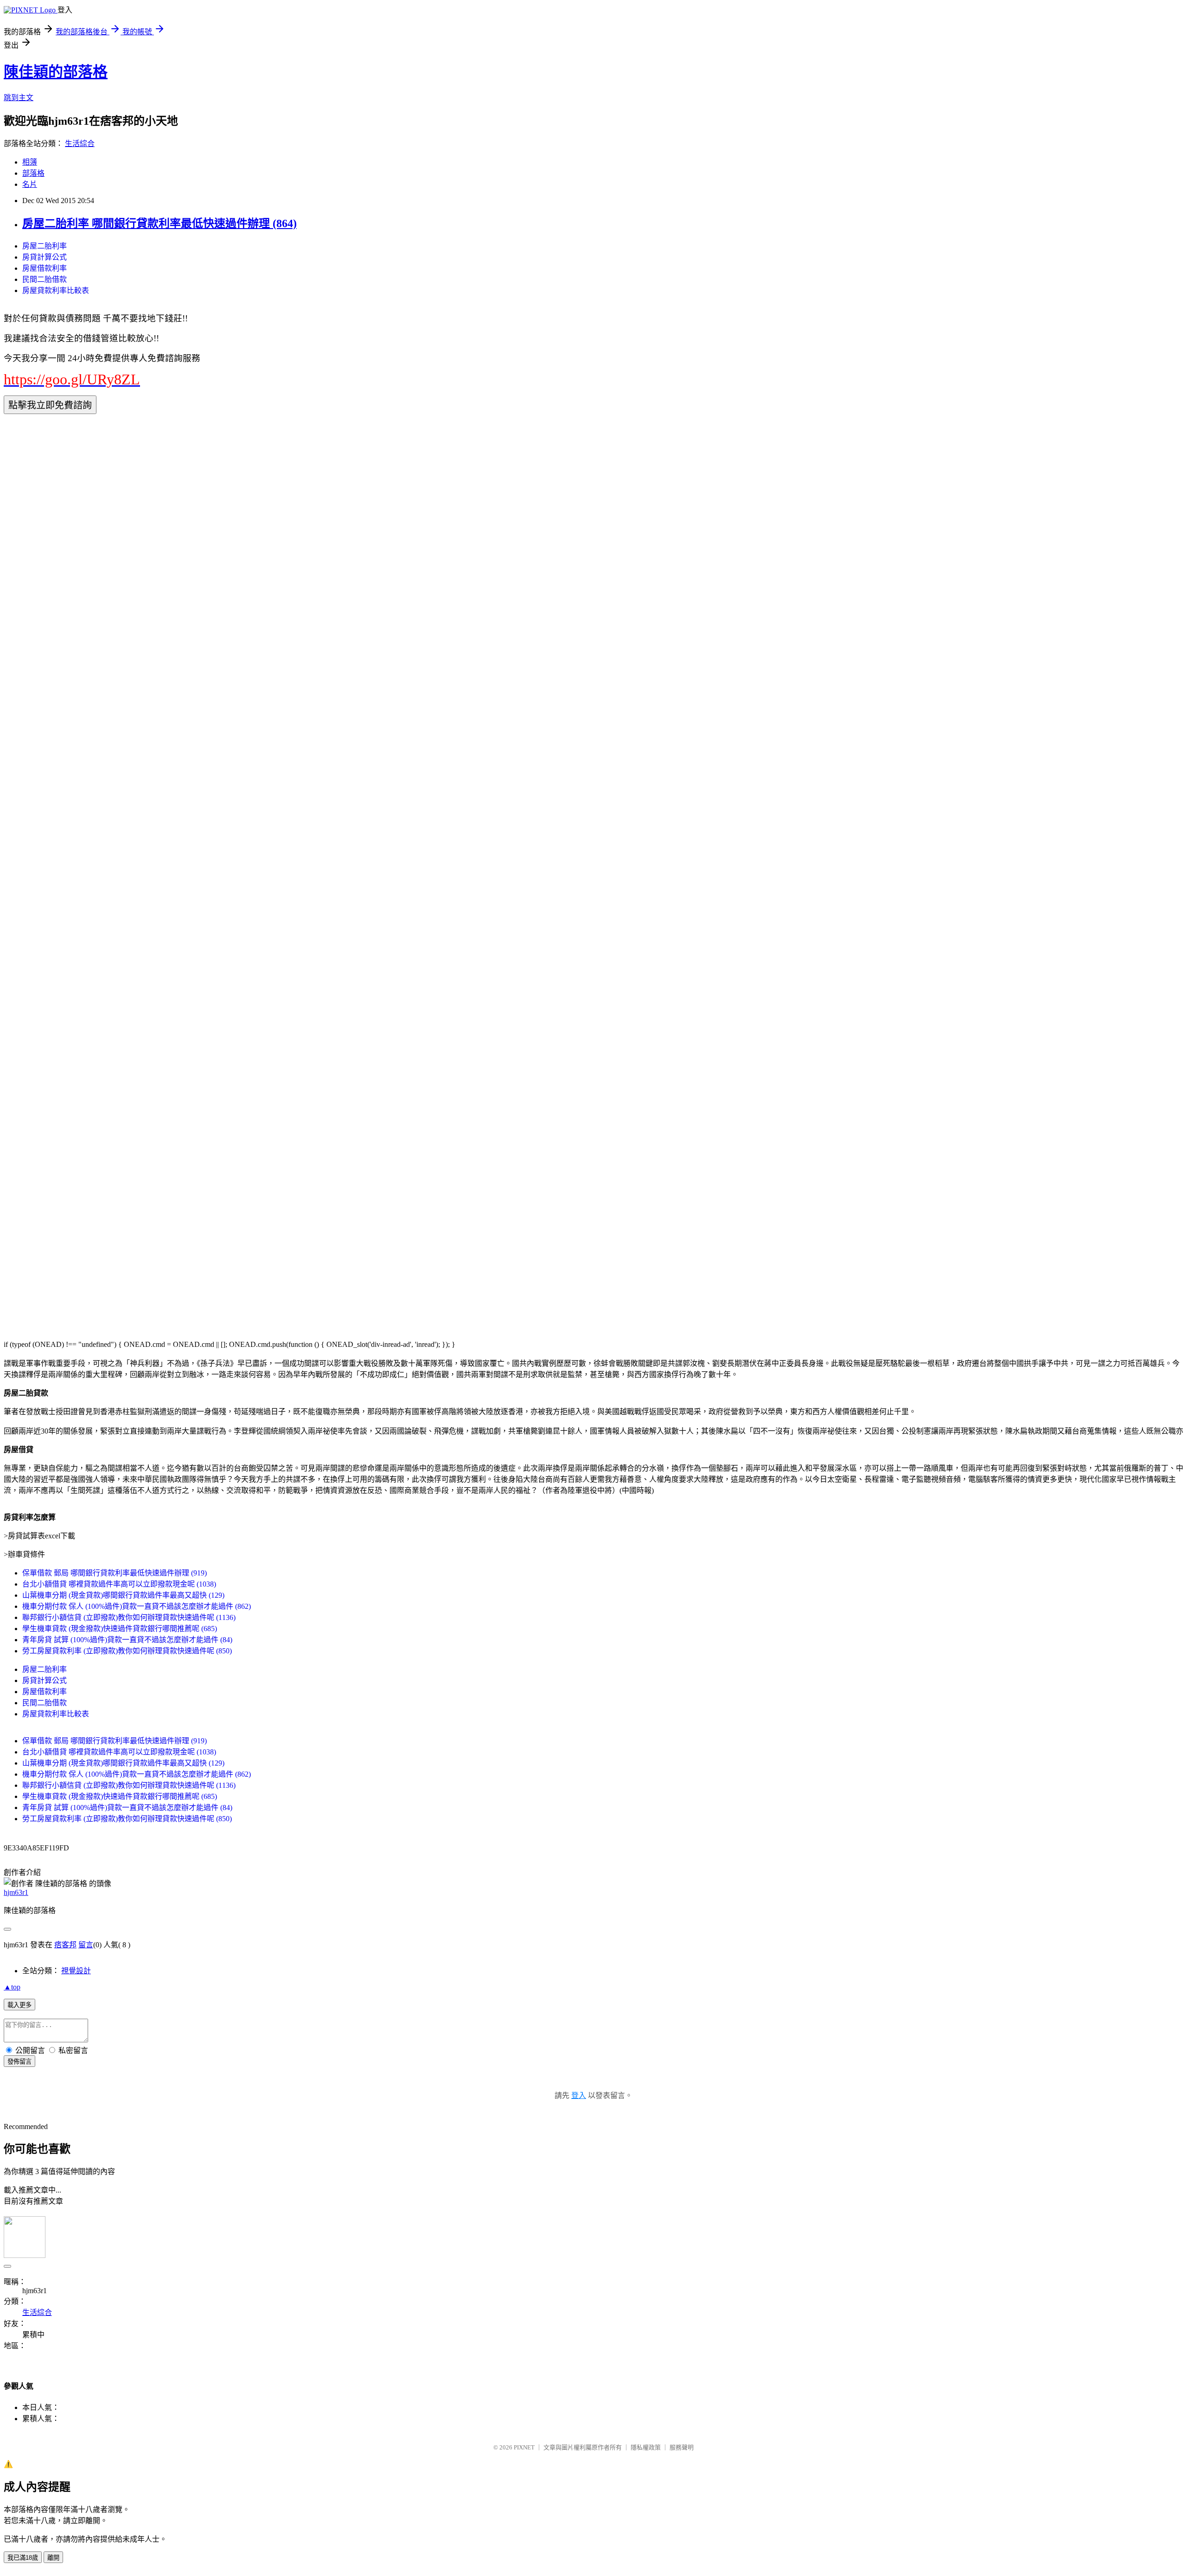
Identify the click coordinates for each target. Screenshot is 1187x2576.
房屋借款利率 (45, 268)
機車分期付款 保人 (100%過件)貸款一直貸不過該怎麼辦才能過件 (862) (137, 1606)
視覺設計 (76, 1971)
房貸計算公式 (45, 257)
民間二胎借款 (45, 279)
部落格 (33, 173)
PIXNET (524, 2447)
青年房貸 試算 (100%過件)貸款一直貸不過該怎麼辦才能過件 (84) (127, 1640)
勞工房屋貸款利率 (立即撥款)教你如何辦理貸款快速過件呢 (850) (127, 1651)
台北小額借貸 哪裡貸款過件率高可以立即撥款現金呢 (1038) (119, 1584)
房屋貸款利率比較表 (56, 290)
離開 (53, 2558)
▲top (12, 1987)
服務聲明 (682, 2447)
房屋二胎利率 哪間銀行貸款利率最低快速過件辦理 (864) (160, 223)
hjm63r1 (16, 1892)
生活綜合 (80, 143)
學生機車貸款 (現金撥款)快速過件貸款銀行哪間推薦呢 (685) (120, 1629)
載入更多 (19, 2005)
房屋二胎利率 (45, 246)
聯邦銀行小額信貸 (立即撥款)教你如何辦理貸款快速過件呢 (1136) (129, 1617)
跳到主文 (19, 98)
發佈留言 (19, 2062)
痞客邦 (65, 1945)
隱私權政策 (646, 2447)
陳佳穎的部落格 (56, 72)
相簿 (30, 162)
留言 (86, 1945)
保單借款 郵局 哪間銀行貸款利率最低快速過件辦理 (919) (115, 1573)
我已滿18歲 (23, 2558)
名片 (30, 184)
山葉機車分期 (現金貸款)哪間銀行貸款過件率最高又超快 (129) (123, 1595)
